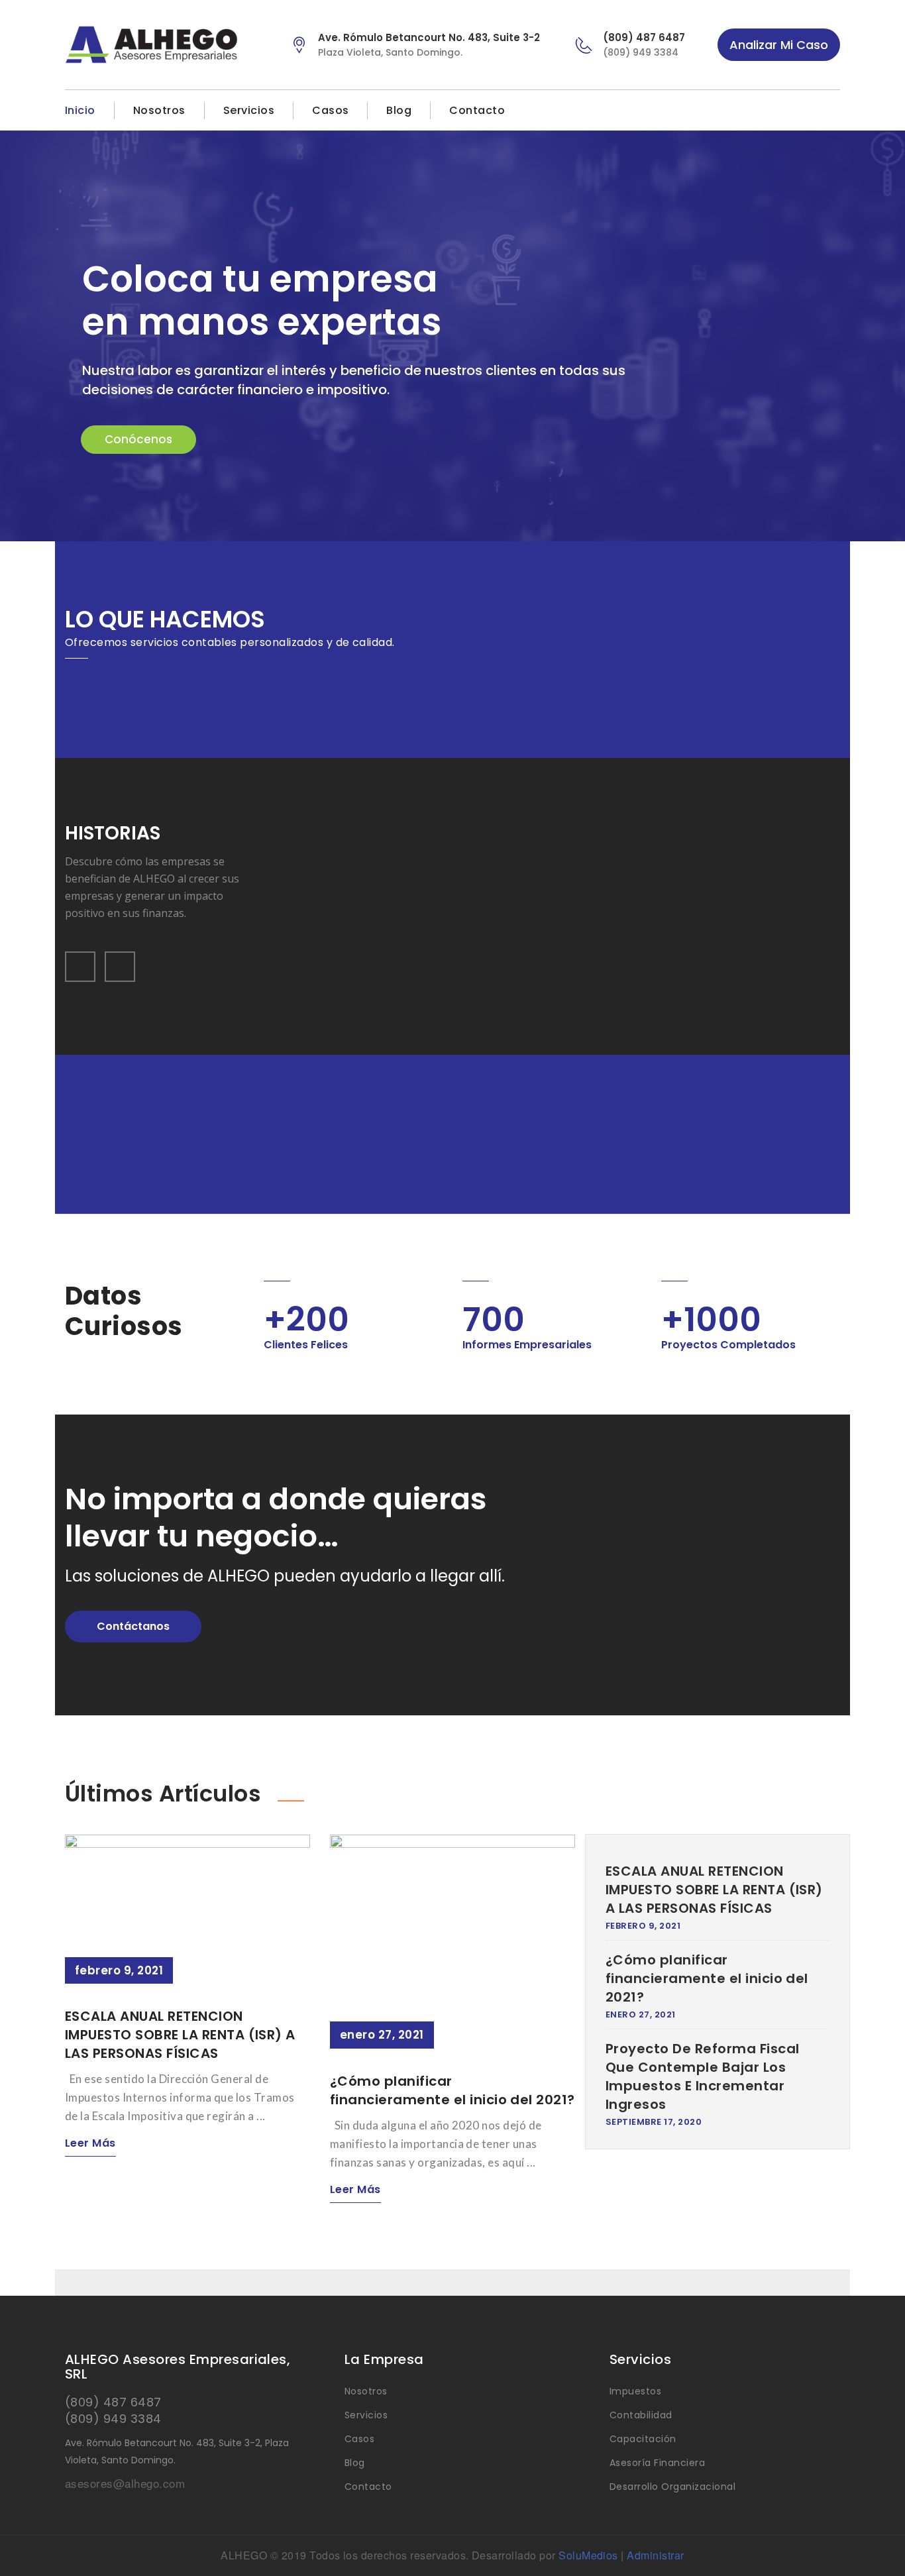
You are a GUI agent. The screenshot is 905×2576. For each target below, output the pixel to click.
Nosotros (159, 110)
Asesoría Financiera (657, 2463)
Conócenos (138, 439)
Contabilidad (641, 2415)
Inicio (80, 110)
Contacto (477, 110)
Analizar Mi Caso (779, 45)
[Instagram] (832, 111)
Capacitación (643, 2439)
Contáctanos (133, 1626)
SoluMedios (588, 2555)
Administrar (655, 2555)
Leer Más (90, 2143)
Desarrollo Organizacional (672, 2487)
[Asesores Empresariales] (167, 45)
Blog (399, 110)
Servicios (249, 110)
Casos (330, 110)
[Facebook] (808, 111)
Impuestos (635, 2391)
